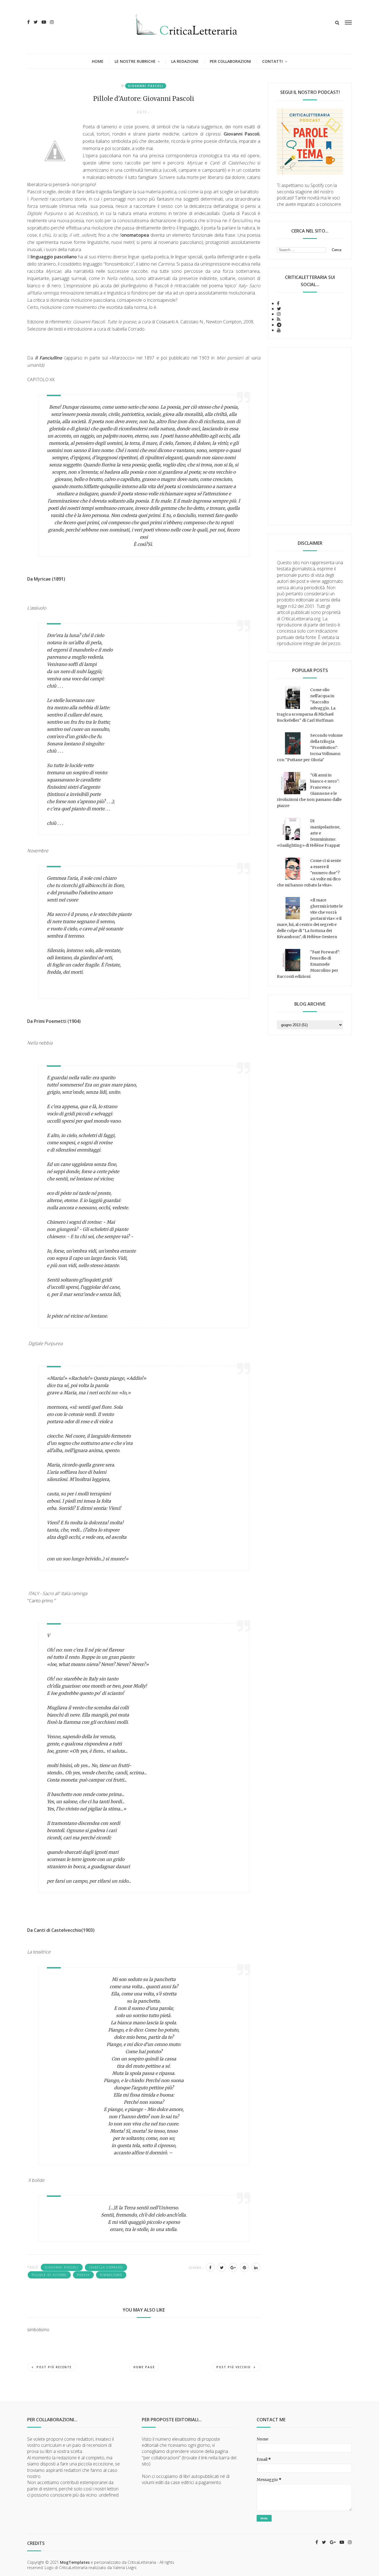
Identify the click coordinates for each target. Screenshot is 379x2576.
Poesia (83, 2275)
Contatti (272, 61)
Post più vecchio (234, 2367)
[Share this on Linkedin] (256, 2267)
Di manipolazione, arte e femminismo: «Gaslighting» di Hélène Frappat (309, 833)
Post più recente (54, 2367)
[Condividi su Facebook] (210, 2267)
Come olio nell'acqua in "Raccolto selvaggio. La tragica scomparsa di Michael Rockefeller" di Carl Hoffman (306, 705)
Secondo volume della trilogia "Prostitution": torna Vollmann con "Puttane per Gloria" (310, 748)
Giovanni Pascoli (146, 86)
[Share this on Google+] (233, 2267)
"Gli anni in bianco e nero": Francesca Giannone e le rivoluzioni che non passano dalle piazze (309, 790)
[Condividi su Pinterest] (244, 2267)
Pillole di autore (49, 2275)
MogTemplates (75, 2562)
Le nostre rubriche (135, 61)
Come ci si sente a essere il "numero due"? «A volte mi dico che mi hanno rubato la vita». (309, 873)
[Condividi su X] (222, 2267)
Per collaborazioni (230, 61)
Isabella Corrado (106, 2267)
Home (98, 61)
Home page (144, 2367)
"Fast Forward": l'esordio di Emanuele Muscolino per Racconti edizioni (308, 964)
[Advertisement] (310, 436)
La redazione (185, 61)
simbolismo (111, 2275)
